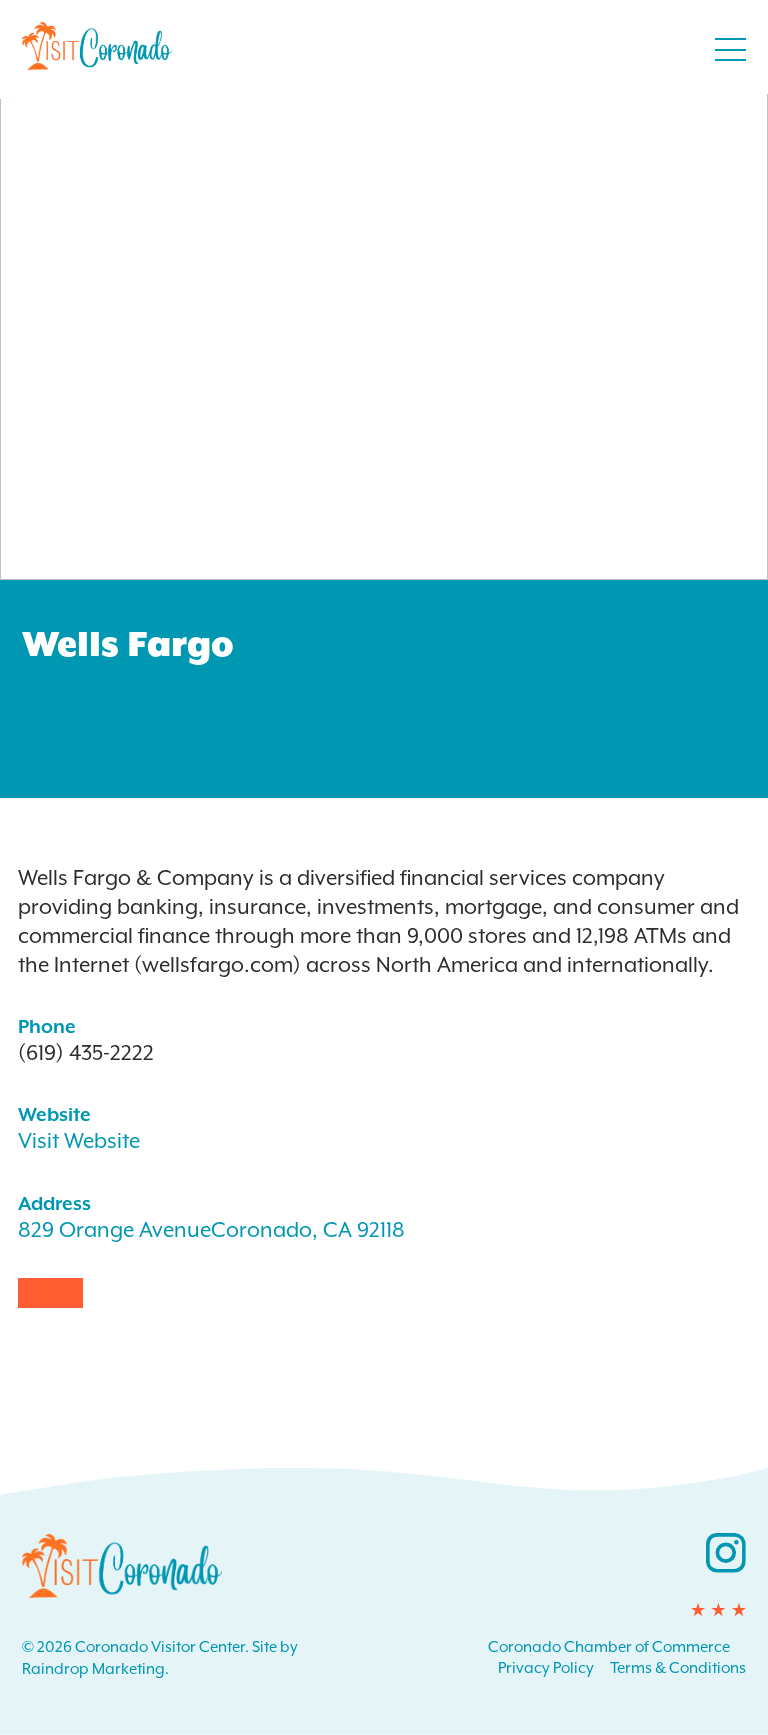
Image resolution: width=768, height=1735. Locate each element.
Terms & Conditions (678, 1668)
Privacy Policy (546, 1668)
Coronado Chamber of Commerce (609, 1647)
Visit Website (79, 1141)
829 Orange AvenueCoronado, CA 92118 (211, 1230)
